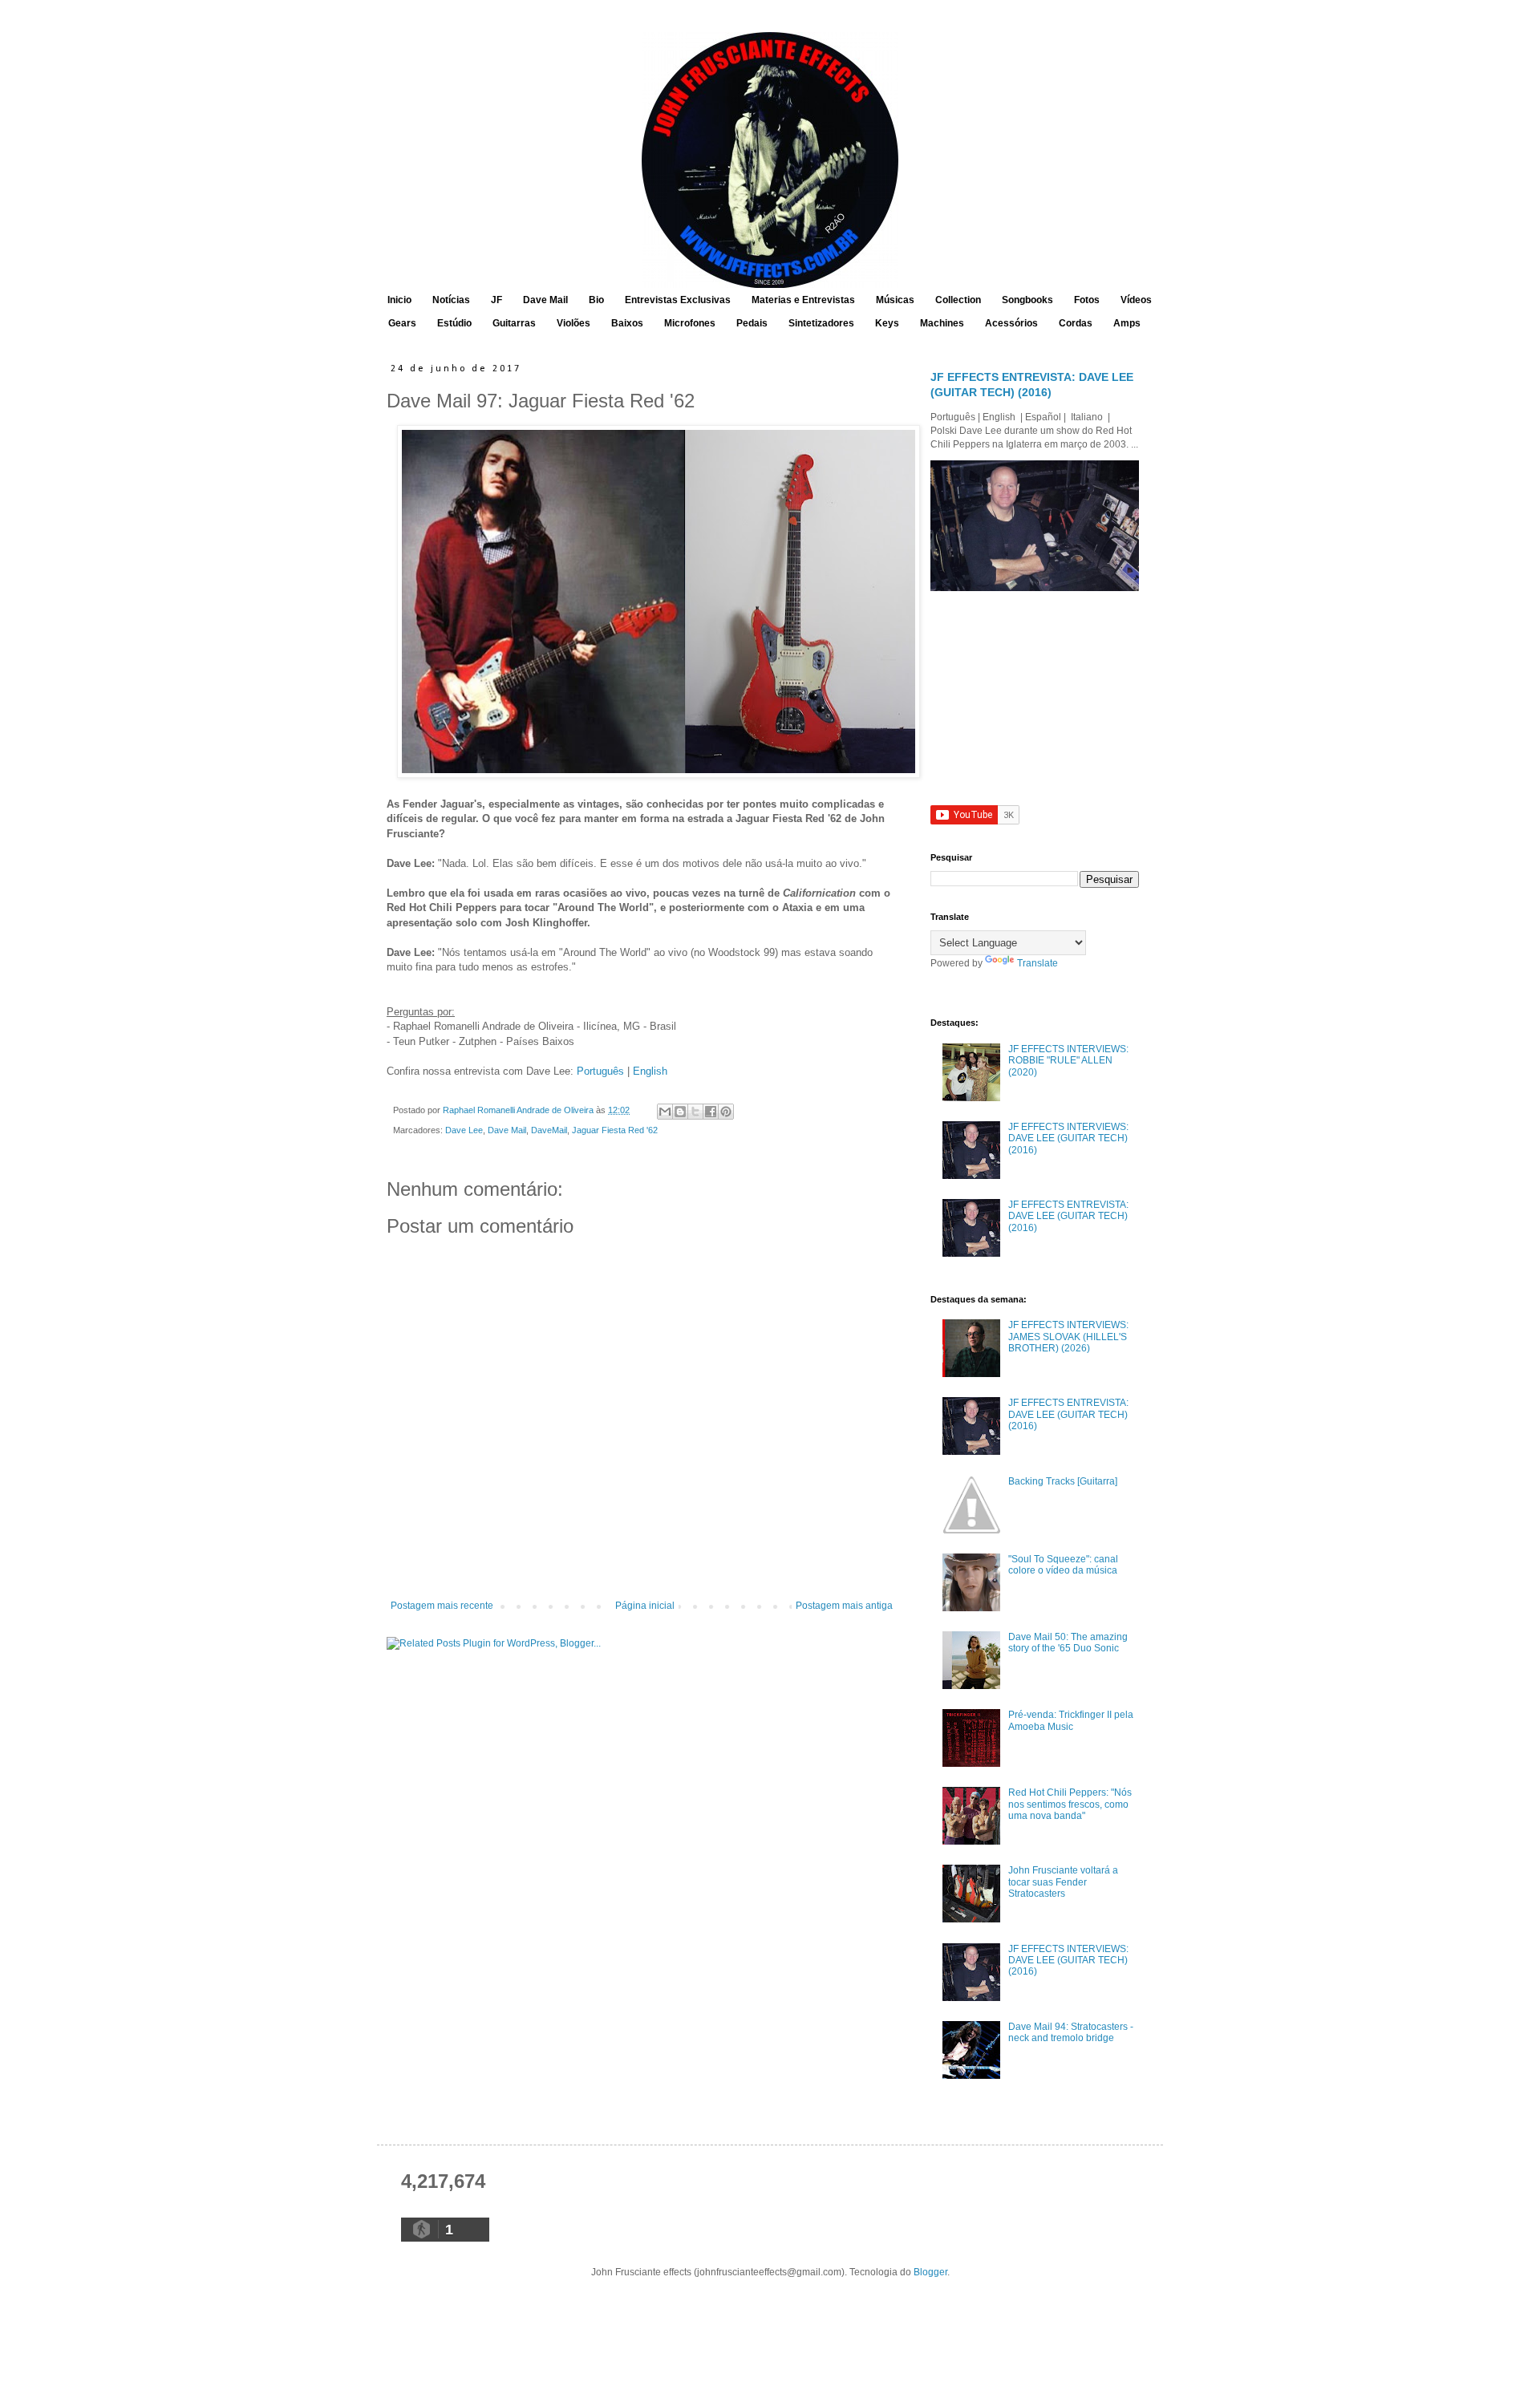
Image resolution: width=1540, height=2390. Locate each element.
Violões (573, 323)
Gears (402, 323)
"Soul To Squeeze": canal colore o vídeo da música (1063, 1565)
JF (496, 300)
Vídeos (1136, 300)
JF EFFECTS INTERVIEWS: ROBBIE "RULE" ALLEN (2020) (1068, 1061)
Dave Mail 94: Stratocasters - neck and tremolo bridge (1071, 2032)
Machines (942, 323)
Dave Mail (545, 300)
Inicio (399, 300)
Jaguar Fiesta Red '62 (615, 1130)
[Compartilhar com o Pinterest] (726, 1112)
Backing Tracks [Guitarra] (1063, 1481)
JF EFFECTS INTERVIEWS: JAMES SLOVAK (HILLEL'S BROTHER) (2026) (1068, 1337)
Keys (887, 323)
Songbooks (1027, 300)
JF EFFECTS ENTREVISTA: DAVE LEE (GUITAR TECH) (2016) (1068, 1216)
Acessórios (1011, 323)
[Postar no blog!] (680, 1112)
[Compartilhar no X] (695, 1112)
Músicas (895, 300)
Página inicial (645, 1606)
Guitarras (514, 323)
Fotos (1087, 300)
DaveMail (549, 1130)
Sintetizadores (821, 323)
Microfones (690, 323)
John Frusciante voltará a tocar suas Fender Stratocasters (1063, 1882)
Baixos (627, 323)
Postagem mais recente (442, 1606)
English (650, 1071)
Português (600, 1071)
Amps (1127, 323)
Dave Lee (464, 1130)
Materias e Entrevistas (803, 300)
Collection (958, 300)
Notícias (451, 300)
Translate (1037, 963)
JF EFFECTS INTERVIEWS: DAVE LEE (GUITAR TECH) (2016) (1068, 1138)
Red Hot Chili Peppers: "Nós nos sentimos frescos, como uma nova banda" (1070, 1804)
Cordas (1076, 323)
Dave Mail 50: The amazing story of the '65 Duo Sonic (1068, 1643)
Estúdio (454, 323)
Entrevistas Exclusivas (678, 300)
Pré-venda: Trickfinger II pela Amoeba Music (1071, 1720)
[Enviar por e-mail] (665, 1112)
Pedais (752, 323)
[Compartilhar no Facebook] (711, 1112)
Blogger (930, 2272)
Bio (596, 300)
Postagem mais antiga (844, 1606)
